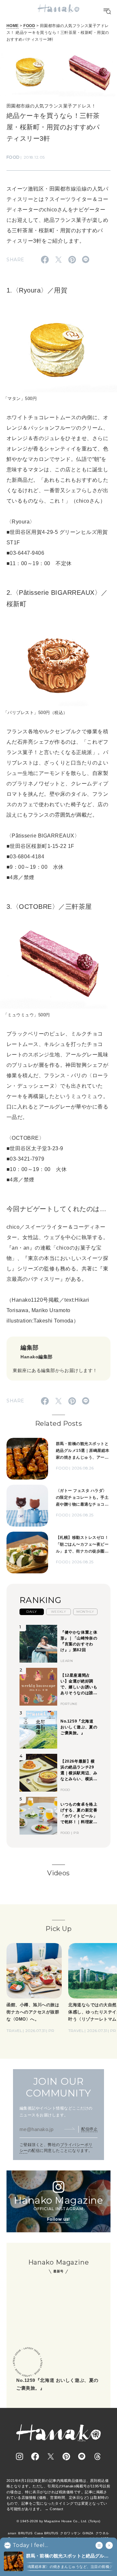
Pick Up (58, 1929)
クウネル (102, 2533)
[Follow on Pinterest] (66, 2456)
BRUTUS (25, 2533)
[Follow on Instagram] (19, 2456)
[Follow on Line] (82, 2456)
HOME (13, 26)
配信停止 (89, 2129)
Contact (56, 2509)
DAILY (32, 1612)
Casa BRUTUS (46, 2533)
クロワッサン (70, 2533)
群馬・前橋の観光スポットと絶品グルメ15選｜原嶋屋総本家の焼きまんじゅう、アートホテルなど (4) (68, 2556)
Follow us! (58, 2219)
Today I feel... (30, 2545)
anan (12, 2533)
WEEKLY (59, 1612)
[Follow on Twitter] (51, 2456)
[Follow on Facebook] (35, 2456)
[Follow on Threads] (97, 2456)
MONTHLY (85, 1612)
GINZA (88, 2533)
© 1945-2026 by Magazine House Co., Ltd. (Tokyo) (58, 2521)
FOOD (29, 26)
